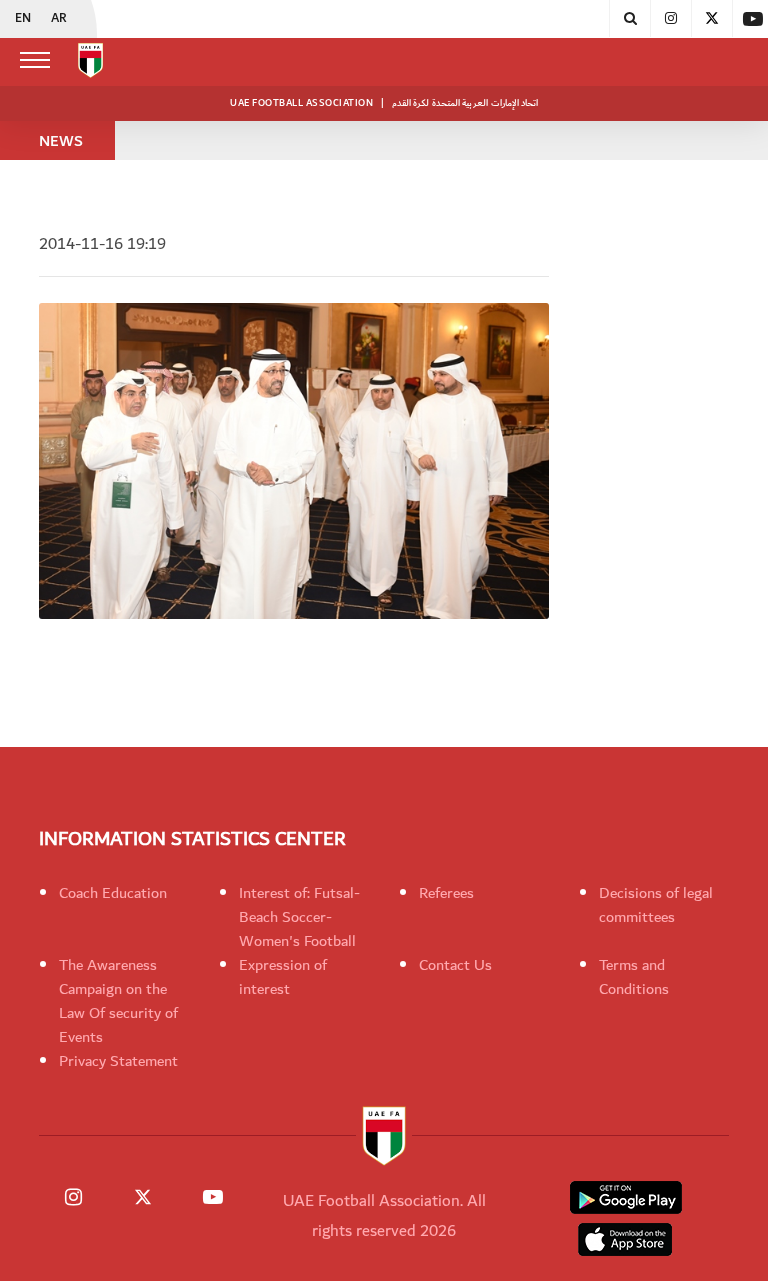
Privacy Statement (118, 1061)
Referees (446, 893)
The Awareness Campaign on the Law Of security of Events (118, 1001)
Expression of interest (283, 977)
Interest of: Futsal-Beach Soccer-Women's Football (299, 917)
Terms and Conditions (634, 977)
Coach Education (113, 893)
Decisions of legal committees (656, 905)
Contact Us (455, 965)
